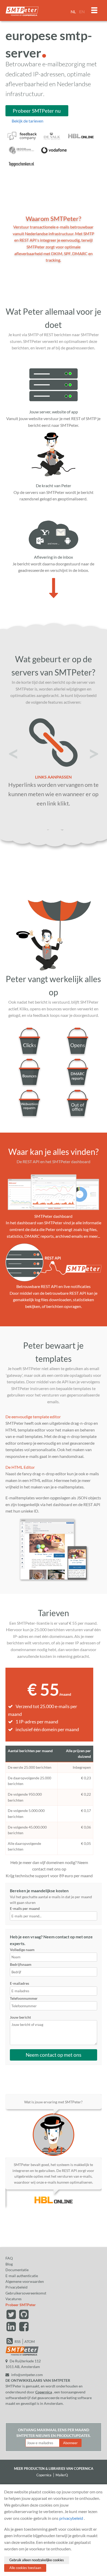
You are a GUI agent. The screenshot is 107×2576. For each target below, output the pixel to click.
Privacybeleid (16, 2287)
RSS (18, 2341)
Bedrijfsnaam (21, 1964)
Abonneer (70, 2443)
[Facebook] (24, 2329)
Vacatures (14, 2299)
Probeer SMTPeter (21, 2305)
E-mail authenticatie (22, 2276)
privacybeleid (71, 2518)
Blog (9, 2264)
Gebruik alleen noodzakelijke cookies (37, 2560)
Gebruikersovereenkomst (26, 2293)
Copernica (44, 2392)
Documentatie (17, 2270)
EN (82, 12)
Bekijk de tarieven (28, 121)
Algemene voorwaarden (25, 2281)
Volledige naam (22, 1950)
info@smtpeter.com (27, 2375)
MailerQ (62, 2475)
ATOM (30, 2341)
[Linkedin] (12, 2329)
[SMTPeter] (22, 2355)
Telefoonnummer (24, 1998)
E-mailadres (19, 1983)
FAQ (9, 2258)
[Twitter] (12, 2317)
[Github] (24, 2317)
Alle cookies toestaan (25, 2568)
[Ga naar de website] (23, 141)
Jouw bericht (20, 2017)
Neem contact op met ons (53, 2055)
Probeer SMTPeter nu (37, 111)
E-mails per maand (25, 1908)
